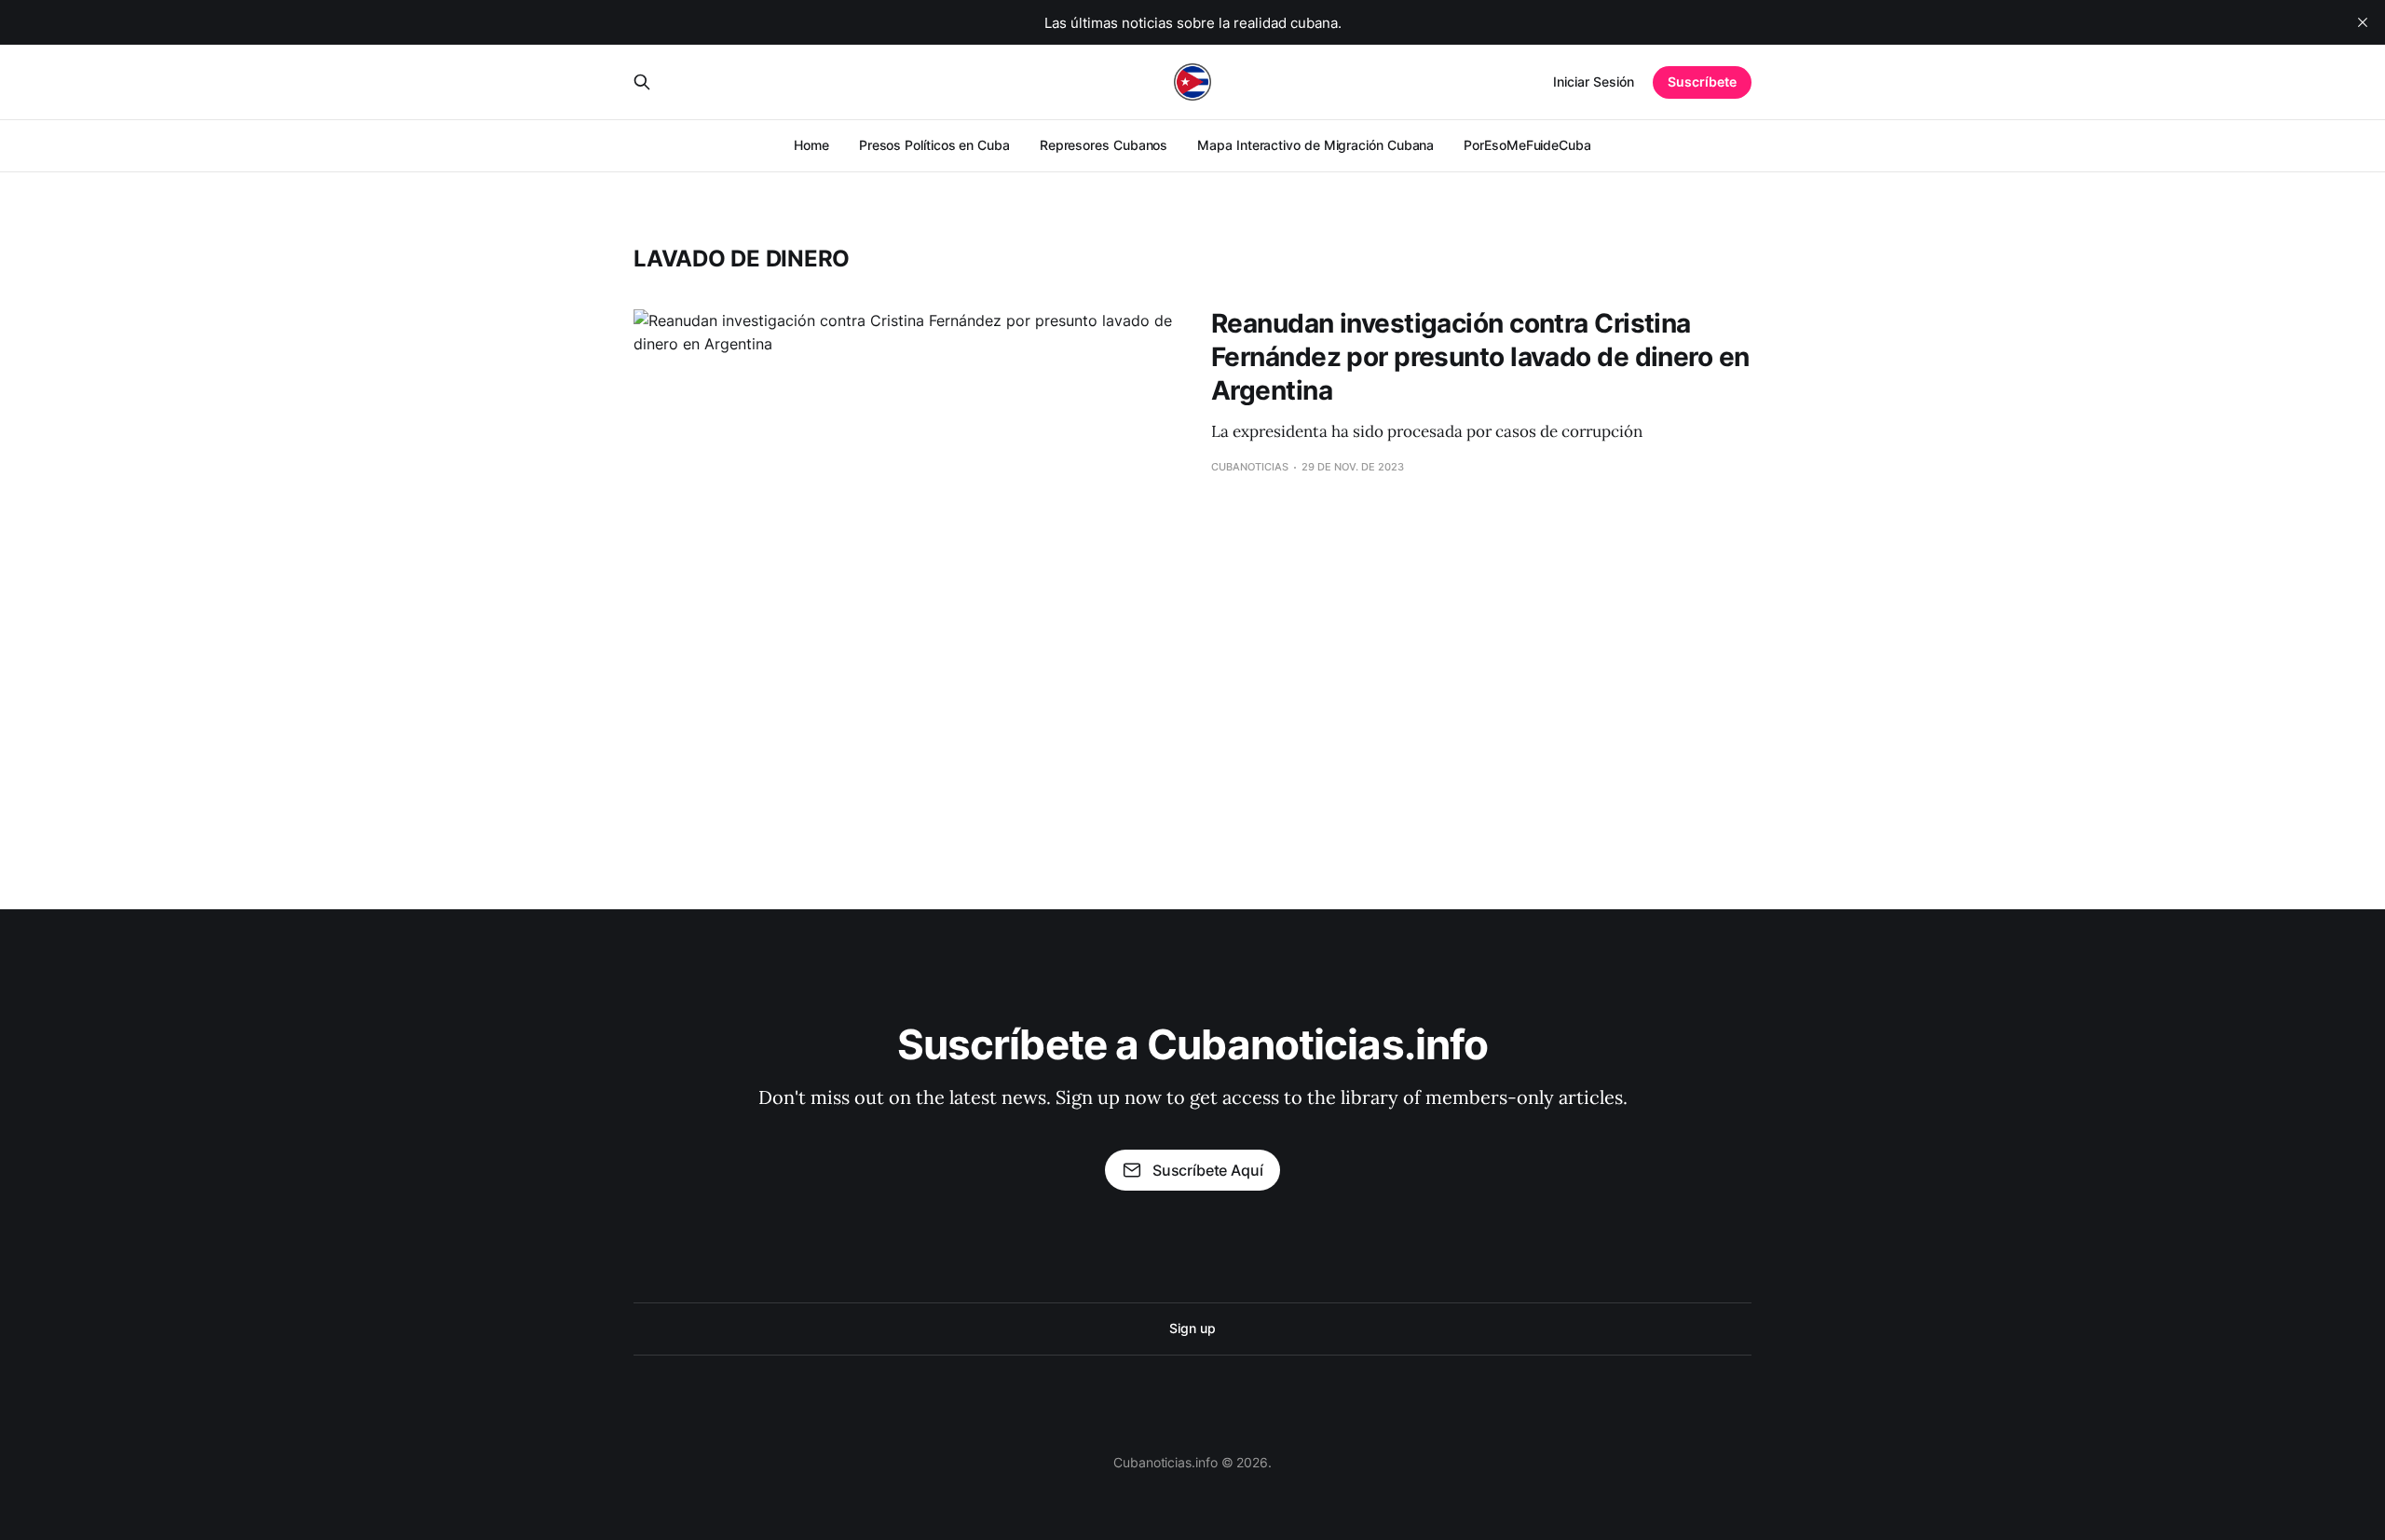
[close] (2363, 22)
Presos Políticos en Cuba (934, 145)
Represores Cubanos (1104, 145)
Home (811, 145)
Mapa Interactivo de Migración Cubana (1315, 145)
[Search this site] (642, 82)
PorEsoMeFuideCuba (1527, 145)
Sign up (1192, 1328)
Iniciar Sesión (1594, 82)
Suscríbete (1702, 82)
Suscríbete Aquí (1207, 1170)
